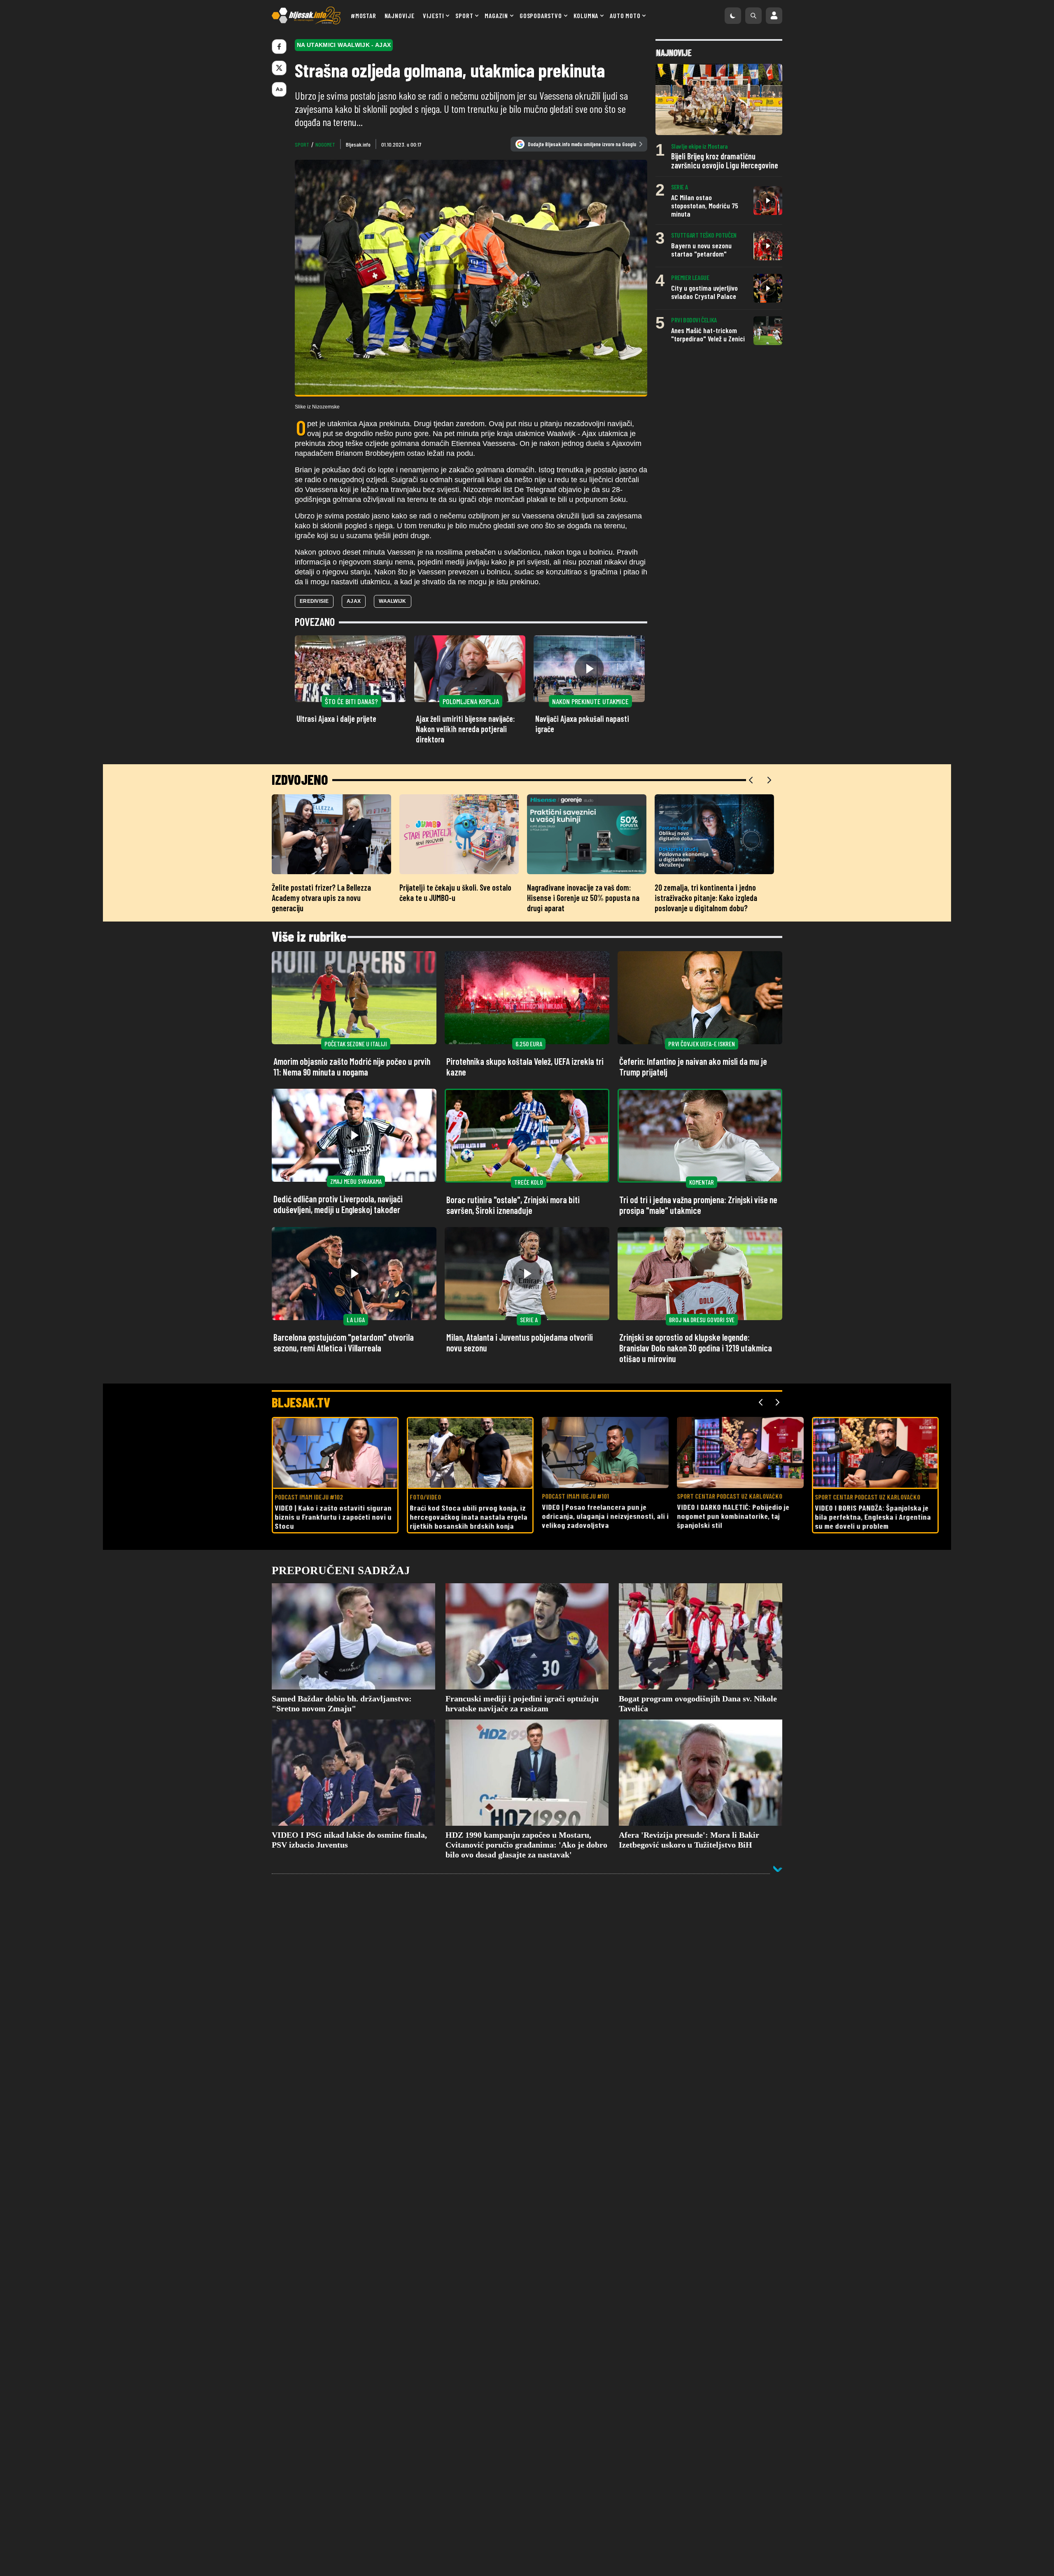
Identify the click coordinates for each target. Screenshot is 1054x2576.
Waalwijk (392, 601)
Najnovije (400, 15)
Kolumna (586, 15)
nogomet (325, 144)
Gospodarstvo (541, 15)
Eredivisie (314, 601)
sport (302, 144)
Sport (464, 15)
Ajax (354, 601)
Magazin (496, 15)
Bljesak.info (358, 144)
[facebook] (279, 47)
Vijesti (434, 15)
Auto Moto (625, 15)
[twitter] (279, 68)
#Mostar (364, 15)
